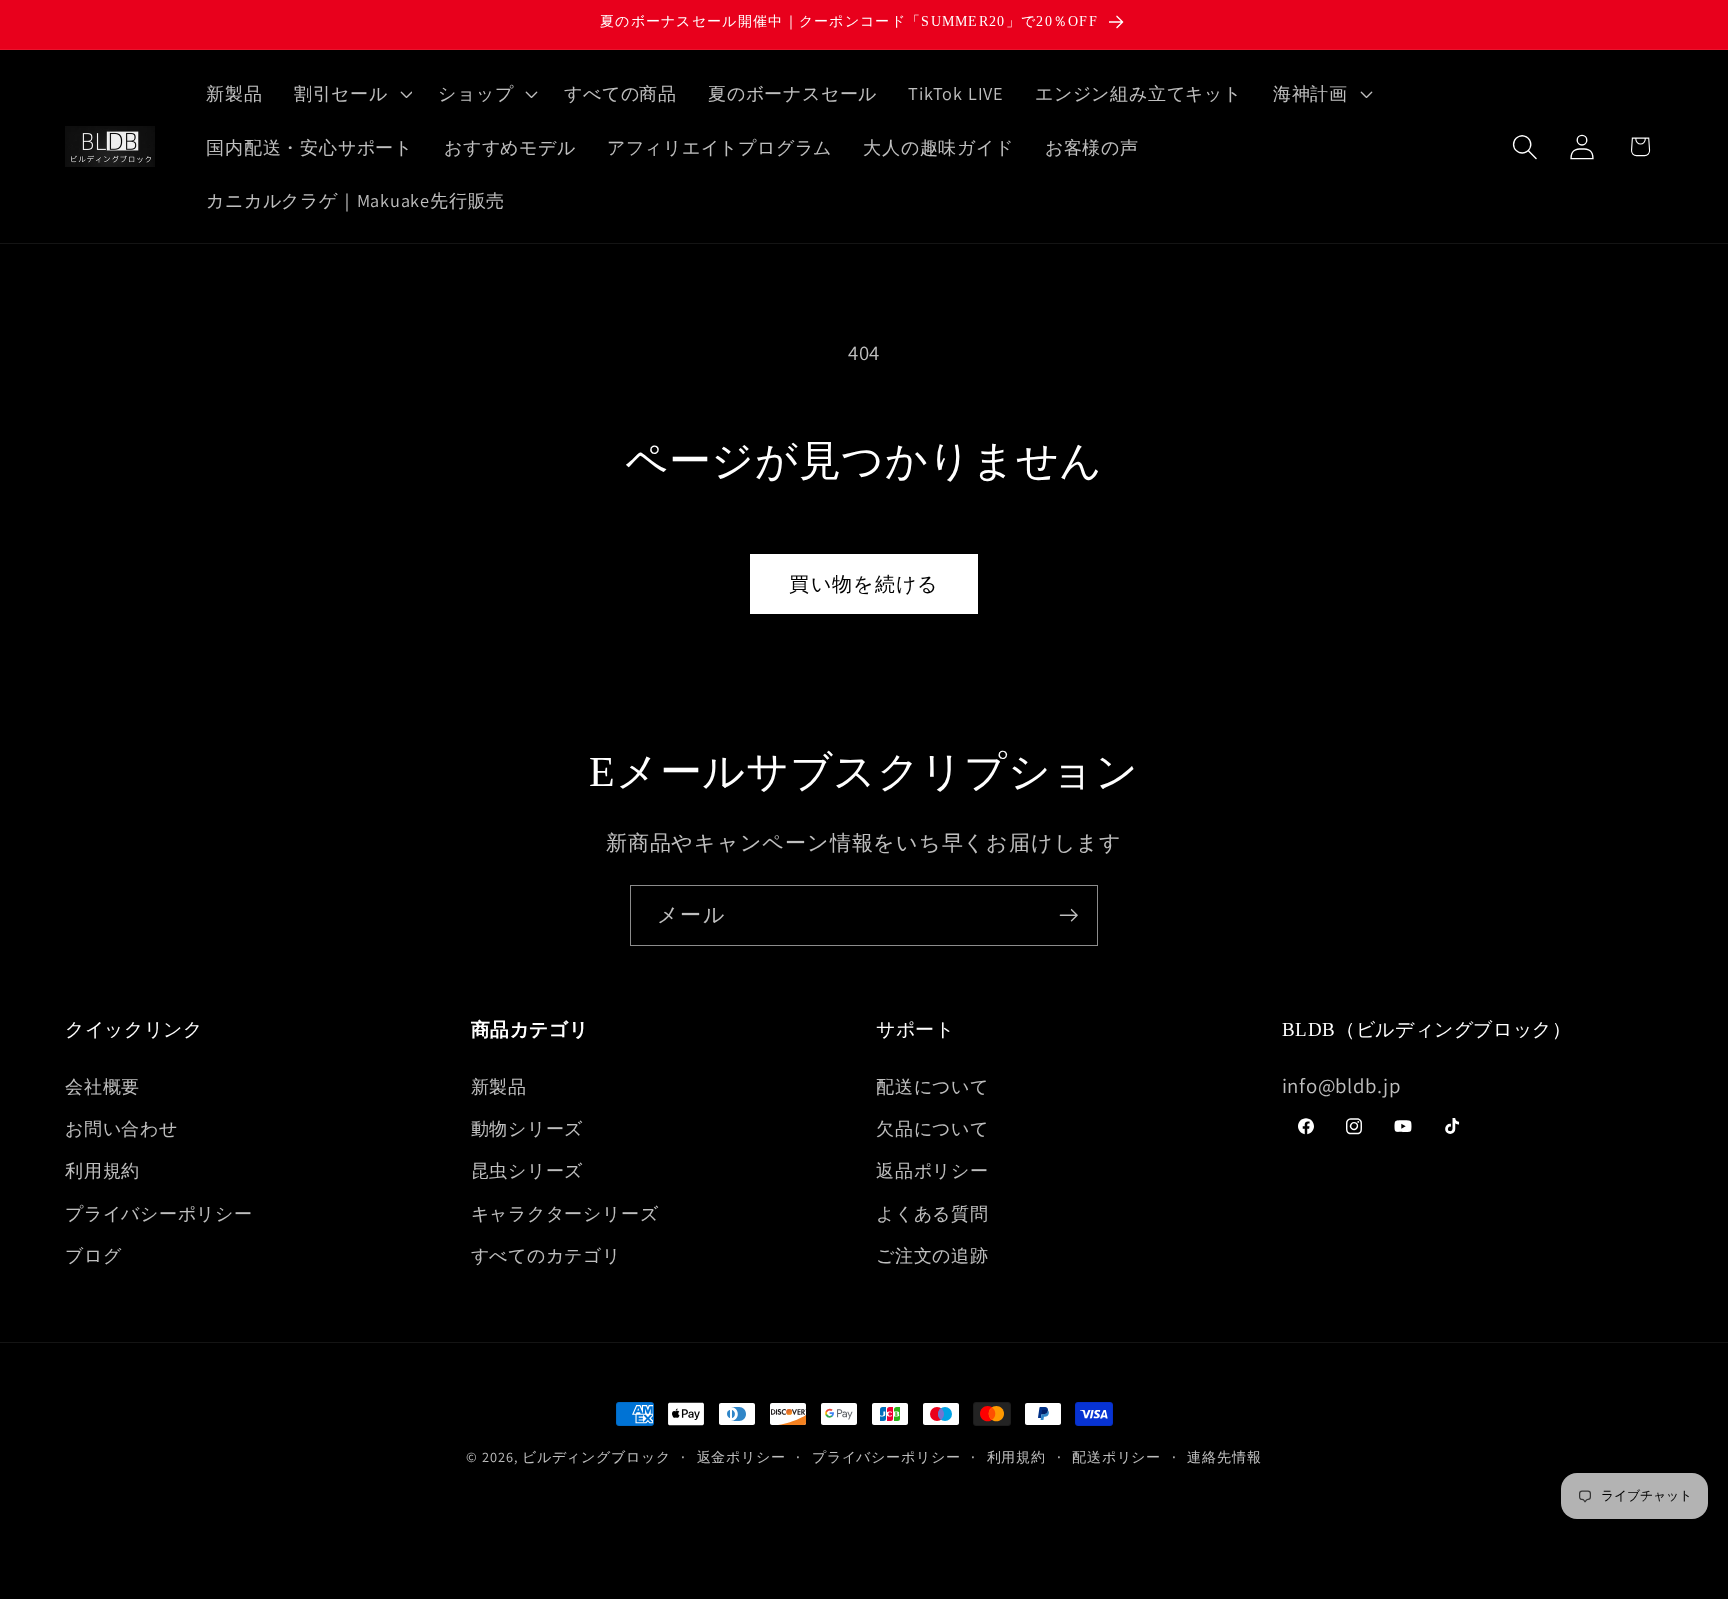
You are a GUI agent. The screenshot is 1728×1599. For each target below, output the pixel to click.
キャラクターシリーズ (565, 1213)
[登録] (1068, 915)
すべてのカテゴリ (546, 1255)
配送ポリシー (1116, 1456)
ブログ (93, 1255)
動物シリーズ (527, 1128)
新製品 (499, 1086)
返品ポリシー (932, 1170)
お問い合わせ (121, 1128)
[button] (350, 93)
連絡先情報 (1224, 1456)
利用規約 (102, 1170)
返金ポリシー (741, 1456)
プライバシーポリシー (159, 1213)
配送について (932, 1086)
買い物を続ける (863, 584)
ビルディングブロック (596, 1456)
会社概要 (102, 1086)
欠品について (932, 1128)
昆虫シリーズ (527, 1170)
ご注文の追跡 (932, 1255)
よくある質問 (932, 1213)
